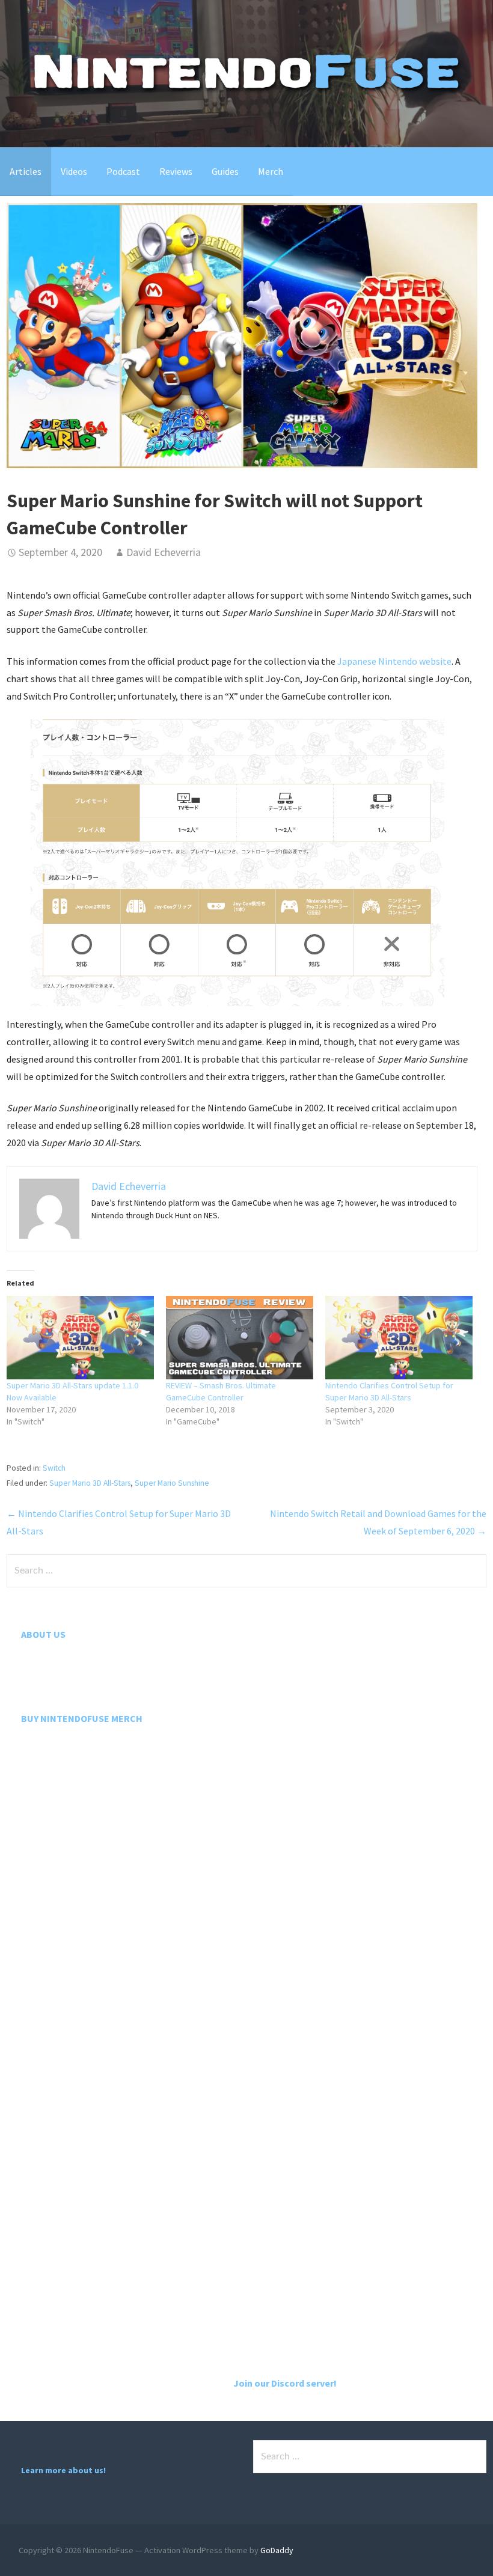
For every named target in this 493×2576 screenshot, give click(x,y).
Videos (74, 171)
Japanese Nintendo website (394, 661)
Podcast (123, 171)
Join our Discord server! (285, 2383)
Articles (26, 171)
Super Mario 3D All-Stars (90, 1483)
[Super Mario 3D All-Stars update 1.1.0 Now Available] (80, 1338)
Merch (271, 171)
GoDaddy (277, 2550)
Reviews (176, 171)
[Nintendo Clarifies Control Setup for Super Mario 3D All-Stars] (399, 1338)
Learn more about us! (63, 2470)
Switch (54, 1468)
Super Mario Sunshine (172, 1483)
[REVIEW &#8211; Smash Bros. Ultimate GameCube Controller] (240, 1338)
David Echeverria (164, 552)
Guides (225, 171)
